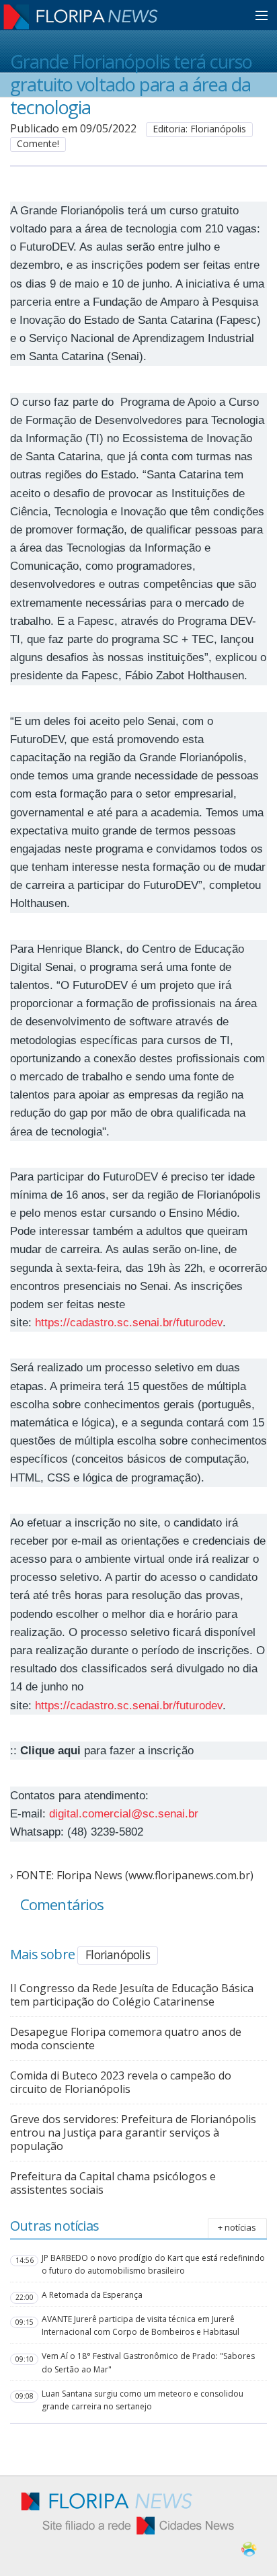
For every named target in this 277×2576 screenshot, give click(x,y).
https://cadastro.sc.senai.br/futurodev (129, 1323)
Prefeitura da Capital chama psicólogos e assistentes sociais (113, 2183)
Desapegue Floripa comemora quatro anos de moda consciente (126, 2038)
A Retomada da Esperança (92, 2295)
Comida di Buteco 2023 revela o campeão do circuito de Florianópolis (121, 2082)
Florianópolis (118, 1955)
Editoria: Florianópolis (199, 129)
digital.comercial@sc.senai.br (124, 1814)
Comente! (38, 143)
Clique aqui (50, 1751)
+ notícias (237, 2227)
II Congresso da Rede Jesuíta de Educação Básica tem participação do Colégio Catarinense (132, 1995)
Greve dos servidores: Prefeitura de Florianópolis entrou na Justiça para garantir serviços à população (133, 2133)
